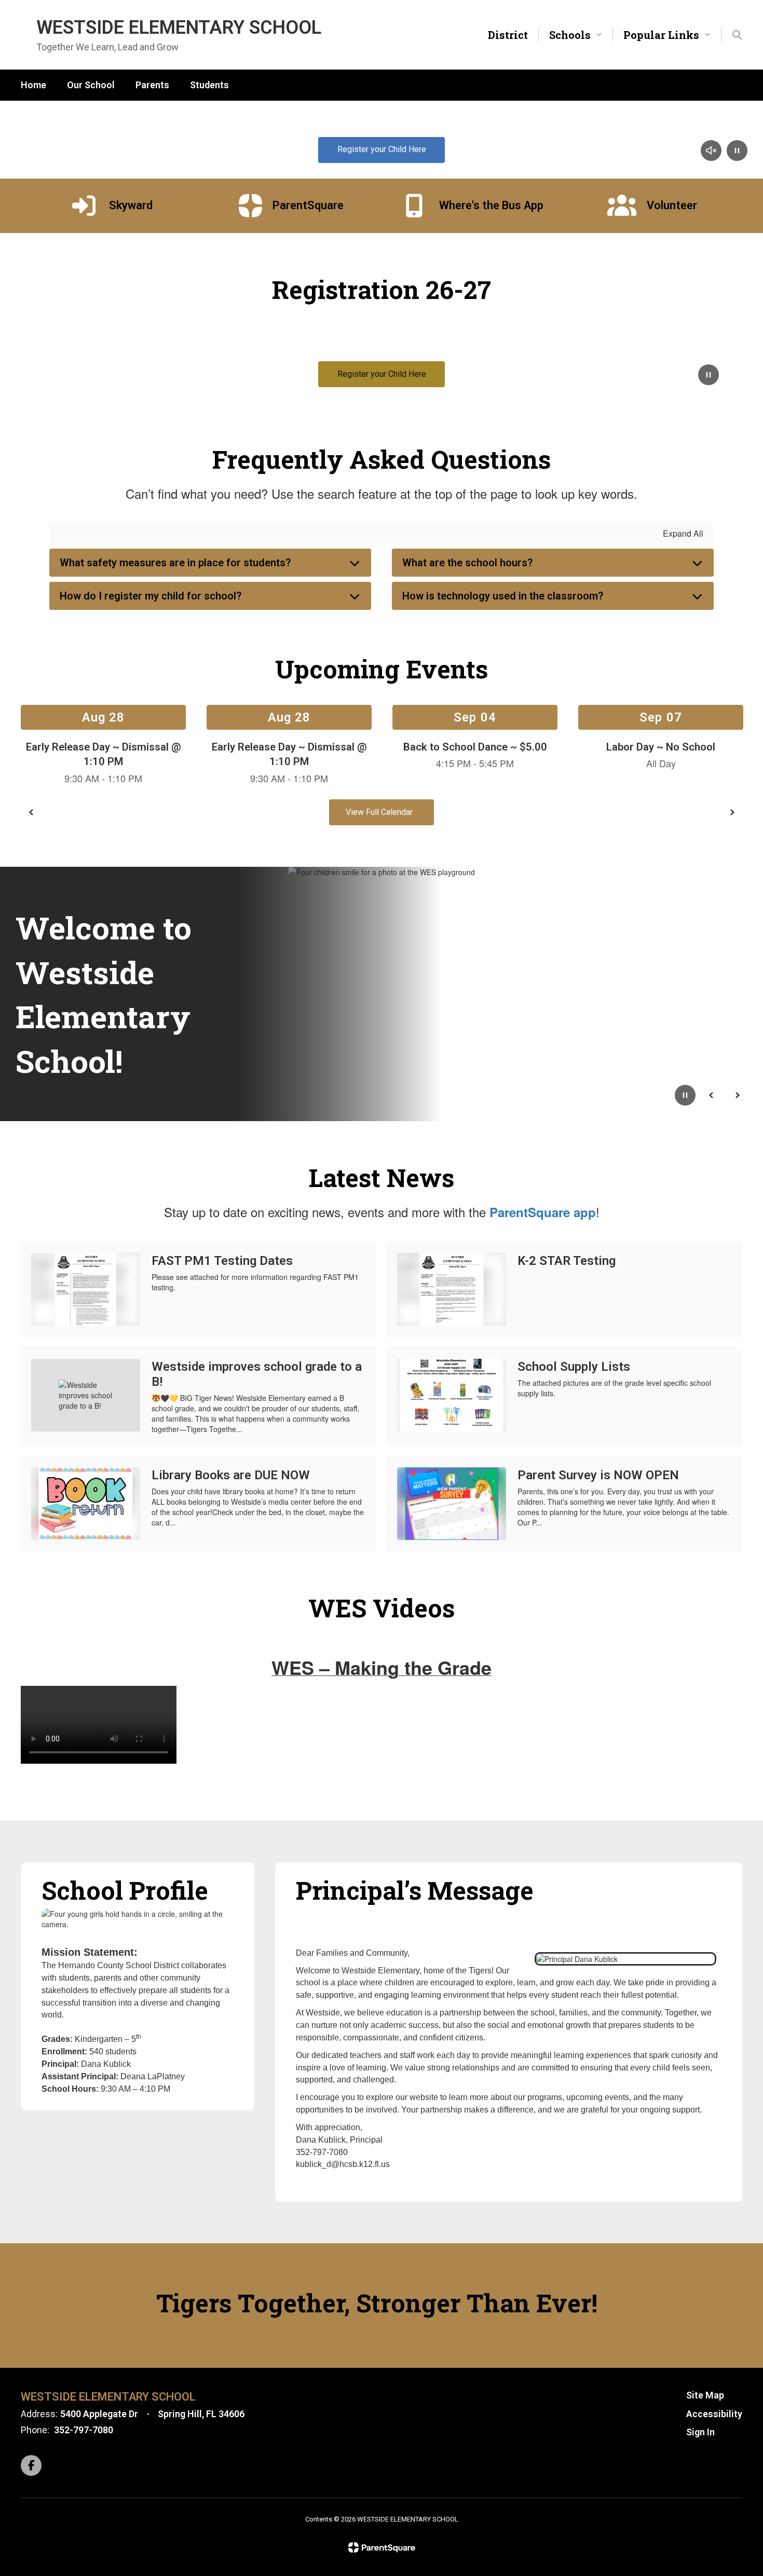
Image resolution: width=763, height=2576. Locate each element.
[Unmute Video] (711, 152)
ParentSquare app (543, 1212)
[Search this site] (737, 35)
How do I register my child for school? (151, 596)
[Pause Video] (737, 152)
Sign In (700, 2432)
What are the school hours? (467, 563)
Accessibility (714, 2414)
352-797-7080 (84, 2430)
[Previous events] (31, 812)
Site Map (705, 2395)
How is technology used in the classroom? (503, 596)
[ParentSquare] (382, 2547)
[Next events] (732, 812)
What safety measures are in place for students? (175, 563)
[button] (576, 35)
